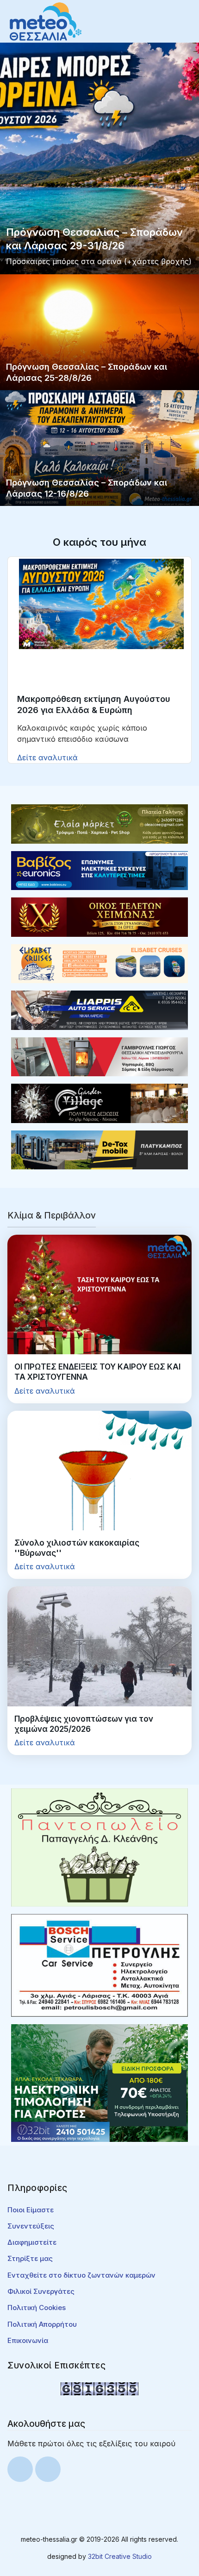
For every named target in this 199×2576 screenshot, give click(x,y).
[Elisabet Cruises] (99, 963)
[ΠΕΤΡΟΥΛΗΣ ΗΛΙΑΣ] (99, 1964)
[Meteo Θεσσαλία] (46, 21)
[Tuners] (99, 2083)
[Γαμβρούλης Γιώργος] (99, 1056)
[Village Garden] (99, 1103)
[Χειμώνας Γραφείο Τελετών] (99, 916)
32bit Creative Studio (120, 2556)
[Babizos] (99, 870)
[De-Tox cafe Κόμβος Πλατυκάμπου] (99, 1149)
